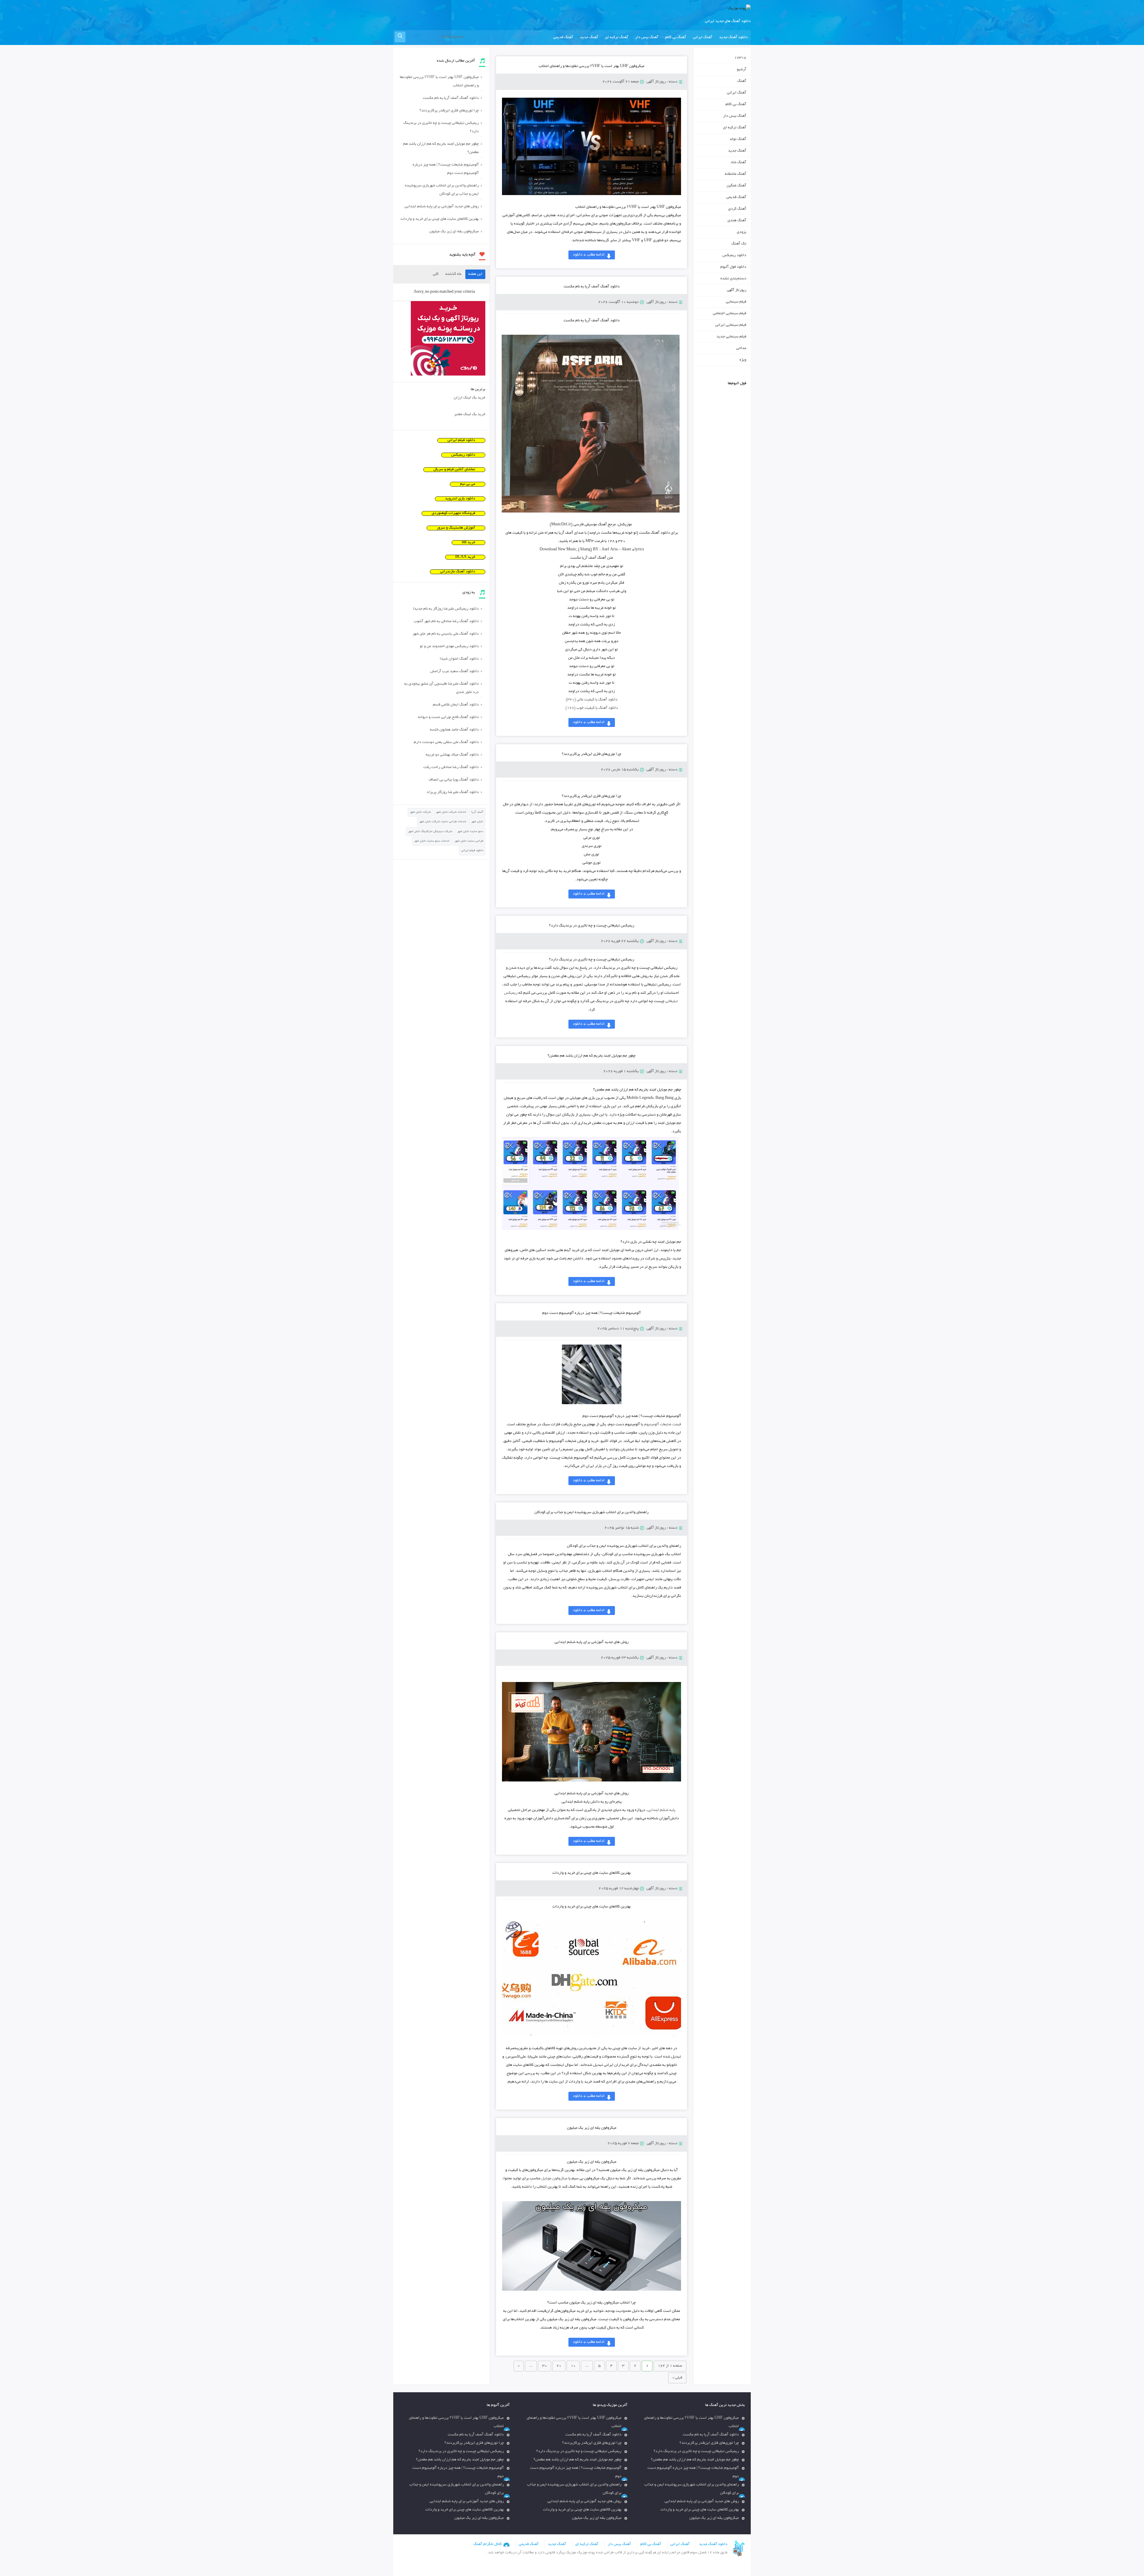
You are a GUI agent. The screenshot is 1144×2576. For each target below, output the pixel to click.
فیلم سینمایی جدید (731, 337)
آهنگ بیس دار (647, 38)
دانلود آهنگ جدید (733, 38)
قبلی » (677, 2378)
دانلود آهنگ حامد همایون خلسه (454, 730)
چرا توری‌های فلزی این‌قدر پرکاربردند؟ (592, 754)
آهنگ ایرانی (703, 38)
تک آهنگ (739, 244)
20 (559, 2366)
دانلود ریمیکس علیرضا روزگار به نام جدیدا (446, 609)
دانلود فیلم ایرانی (461, 440)
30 (545, 2366)
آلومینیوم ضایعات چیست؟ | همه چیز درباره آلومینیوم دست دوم (592, 1313)
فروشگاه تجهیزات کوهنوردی (453, 513)
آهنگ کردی (737, 209)
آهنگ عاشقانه (736, 174)
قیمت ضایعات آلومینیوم (663, 1425)
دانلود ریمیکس (734, 256)
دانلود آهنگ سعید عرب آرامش (454, 672)
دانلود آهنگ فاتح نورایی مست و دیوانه (448, 717)
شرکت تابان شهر (420, 812)
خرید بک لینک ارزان (470, 398)
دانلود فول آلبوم (733, 267)
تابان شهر (477, 822)
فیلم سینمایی (736, 302)
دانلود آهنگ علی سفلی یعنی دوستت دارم (446, 742)
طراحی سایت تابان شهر (469, 841)
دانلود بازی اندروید (460, 499)
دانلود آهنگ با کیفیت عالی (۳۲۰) (592, 700)
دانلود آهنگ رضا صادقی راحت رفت (451, 767)
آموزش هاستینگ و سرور (456, 528)
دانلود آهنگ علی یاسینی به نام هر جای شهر (446, 634)
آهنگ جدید (589, 38)
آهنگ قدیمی (563, 38)
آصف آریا (477, 812)
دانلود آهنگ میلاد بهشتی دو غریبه (452, 755)
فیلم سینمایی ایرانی (731, 325)
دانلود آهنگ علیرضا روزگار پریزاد (453, 792)
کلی (436, 274)
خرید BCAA (465, 557)
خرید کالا (468, 543)
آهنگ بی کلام (676, 38)
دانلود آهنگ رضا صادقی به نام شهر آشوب (446, 622)
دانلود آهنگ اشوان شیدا (459, 659)
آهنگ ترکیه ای (617, 38)
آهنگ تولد (738, 139)
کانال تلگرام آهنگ (488, 2544)
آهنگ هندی (737, 221)
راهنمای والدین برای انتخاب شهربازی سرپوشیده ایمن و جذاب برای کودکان (592, 1513)
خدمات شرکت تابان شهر (451, 812)
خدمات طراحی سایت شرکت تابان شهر (443, 822)
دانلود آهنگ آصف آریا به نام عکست (592, 287)
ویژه (743, 360)
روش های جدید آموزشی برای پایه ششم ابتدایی (592, 1642)
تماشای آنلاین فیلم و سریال (454, 470)
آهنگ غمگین (736, 186)
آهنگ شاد (738, 163)
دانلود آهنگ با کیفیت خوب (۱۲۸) (592, 708)
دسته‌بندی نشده (733, 279)
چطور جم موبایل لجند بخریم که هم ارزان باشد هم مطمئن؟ (592, 1056)
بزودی (742, 232)
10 (573, 2366)
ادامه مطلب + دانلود (589, 255)
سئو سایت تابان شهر (470, 832)
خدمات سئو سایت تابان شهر (432, 841)
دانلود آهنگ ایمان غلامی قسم (456, 705)
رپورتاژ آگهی (656, 82)
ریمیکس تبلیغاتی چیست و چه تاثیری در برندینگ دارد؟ (592, 926)
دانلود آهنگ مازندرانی (458, 572)
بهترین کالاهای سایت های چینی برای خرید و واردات (592, 1873)
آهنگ (742, 81)
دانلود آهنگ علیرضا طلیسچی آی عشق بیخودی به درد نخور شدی (442, 688)
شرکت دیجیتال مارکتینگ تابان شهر (430, 832)
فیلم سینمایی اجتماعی (730, 314)
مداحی (741, 348)
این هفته (475, 274)
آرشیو (742, 70)
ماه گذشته (453, 274)
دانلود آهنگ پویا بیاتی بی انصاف (454, 780)
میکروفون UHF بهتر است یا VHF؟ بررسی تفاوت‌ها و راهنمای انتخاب (592, 66)
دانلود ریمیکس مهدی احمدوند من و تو (449, 647)
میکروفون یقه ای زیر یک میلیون (592, 2128)
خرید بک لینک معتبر (470, 415)
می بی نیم (468, 484)
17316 (740, 58)
